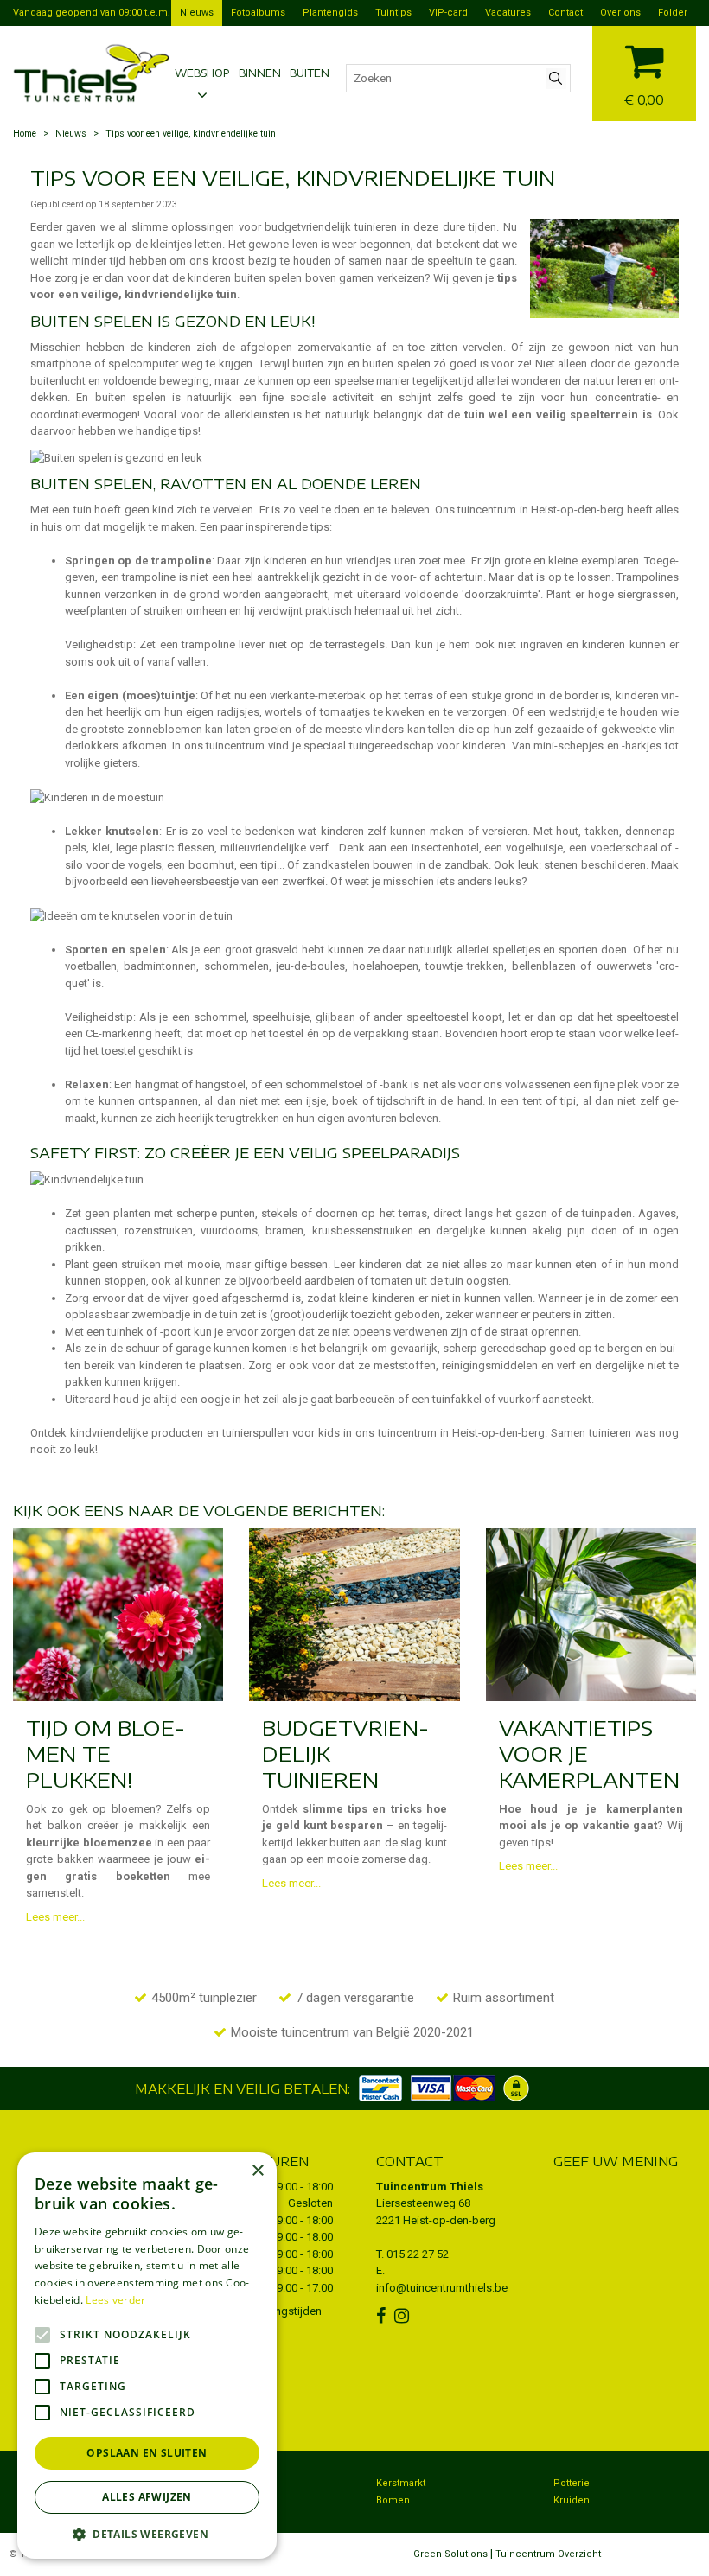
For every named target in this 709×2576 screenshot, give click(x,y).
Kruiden (572, 2500)
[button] (147, 2533)
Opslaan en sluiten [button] (147, 2453)
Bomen (393, 2500)
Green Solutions (450, 2554)
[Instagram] (404, 2316)
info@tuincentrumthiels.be (442, 2288)
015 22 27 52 (418, 2254)
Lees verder (115, 2300)
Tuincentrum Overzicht (548, 2554)
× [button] (257, 2171)
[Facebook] (383, 2316)
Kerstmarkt (401, 2483)
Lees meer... (55, 1917)
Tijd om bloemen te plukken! (105, 1753)
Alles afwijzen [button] (147, 2497)
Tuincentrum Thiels (430, 2187)
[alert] (147, 2356)
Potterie (572, 2483)
